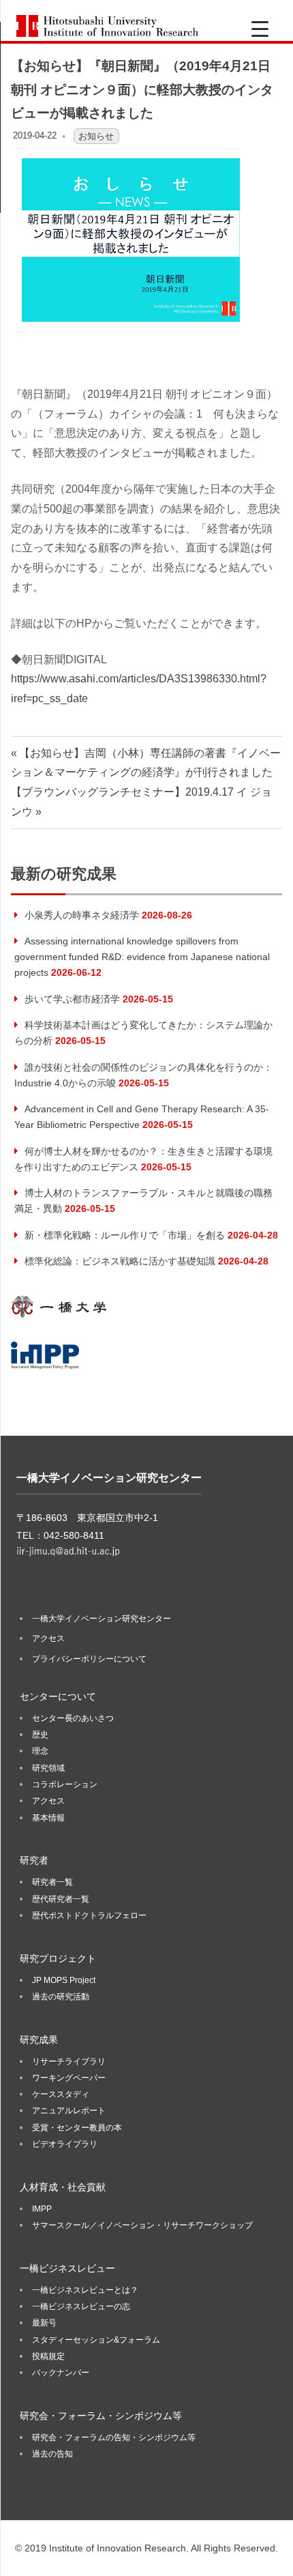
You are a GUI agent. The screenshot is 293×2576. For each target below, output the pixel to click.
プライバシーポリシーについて (89, 1659)
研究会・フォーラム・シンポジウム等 (101, 2416)
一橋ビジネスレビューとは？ (85, 2290)
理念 (40, 1751)
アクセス (48, 1638)
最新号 (44, 2323)
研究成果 (39, 2040)
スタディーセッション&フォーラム (96, 2340)
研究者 (34, 1860)
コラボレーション (65, 1784)
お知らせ (96, 135)
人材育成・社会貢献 (63, 2187)
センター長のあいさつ (73, 1718)
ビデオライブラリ (65, 2144)
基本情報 (48, 1818)
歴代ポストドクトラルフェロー (89, 1915)
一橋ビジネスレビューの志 (81, 2306)
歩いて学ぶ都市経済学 (72, 999)
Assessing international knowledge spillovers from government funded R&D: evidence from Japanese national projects (142, 957)
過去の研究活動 (61, 1997)
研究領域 (48, 1768)
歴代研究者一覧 (61, 1899)
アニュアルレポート (69, 2111)
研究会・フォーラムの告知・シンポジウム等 (114, 2437)
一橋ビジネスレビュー (67, 2268)
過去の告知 (52, 2454)
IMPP (42, 2209)
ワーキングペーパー (69, 2078)
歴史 (40, 1735)
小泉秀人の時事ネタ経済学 (82, 915)
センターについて (58, 1696)
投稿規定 (48, 2356)
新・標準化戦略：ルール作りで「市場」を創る (125, 1235)
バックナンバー (61, 2373)
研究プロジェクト (58, 1958)
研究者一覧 (52, 1882)
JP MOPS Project (64, 1980)
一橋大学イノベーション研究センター (102, 1619)
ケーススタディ (61, 2094)
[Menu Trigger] (260, 29)
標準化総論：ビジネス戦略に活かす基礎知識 (120, 1261)
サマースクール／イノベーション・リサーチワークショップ (142, 2225)
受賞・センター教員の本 (77, 2128)
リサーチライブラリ (69, 2061)
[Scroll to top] (269, 2552)
